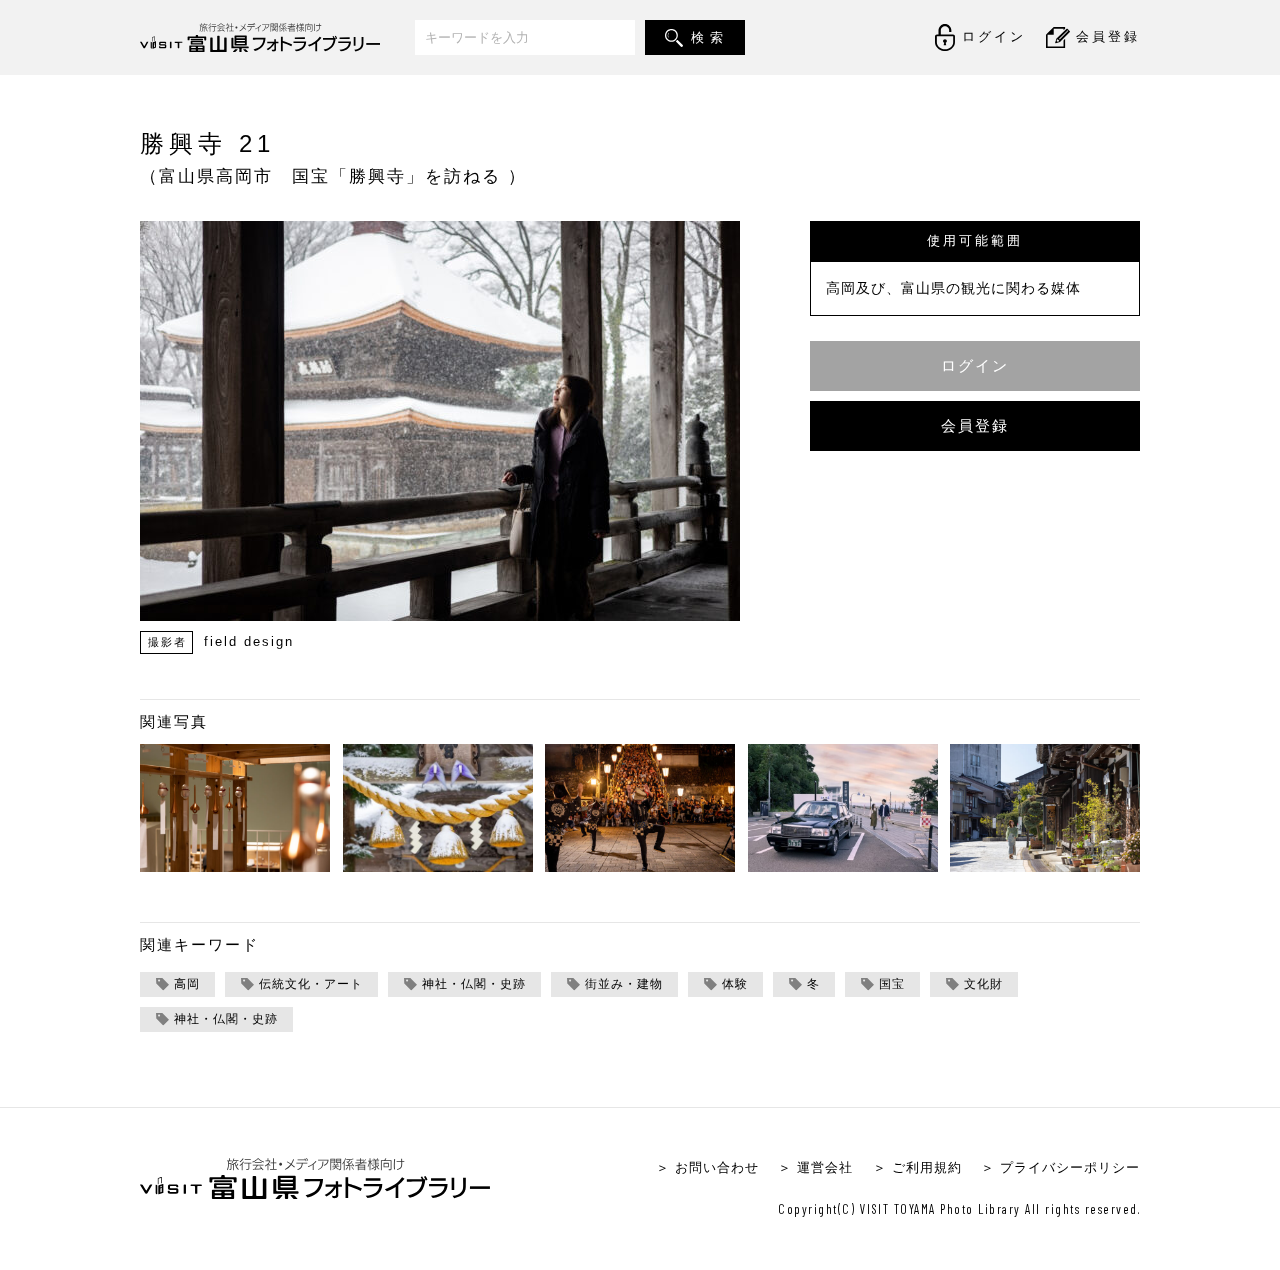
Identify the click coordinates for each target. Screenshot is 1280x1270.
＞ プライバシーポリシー (1060, 1167)
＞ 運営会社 (815, 1167)
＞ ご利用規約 (917, 1167)
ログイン (975, 365)
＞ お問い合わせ (707, 1167)
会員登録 (975, 425)
